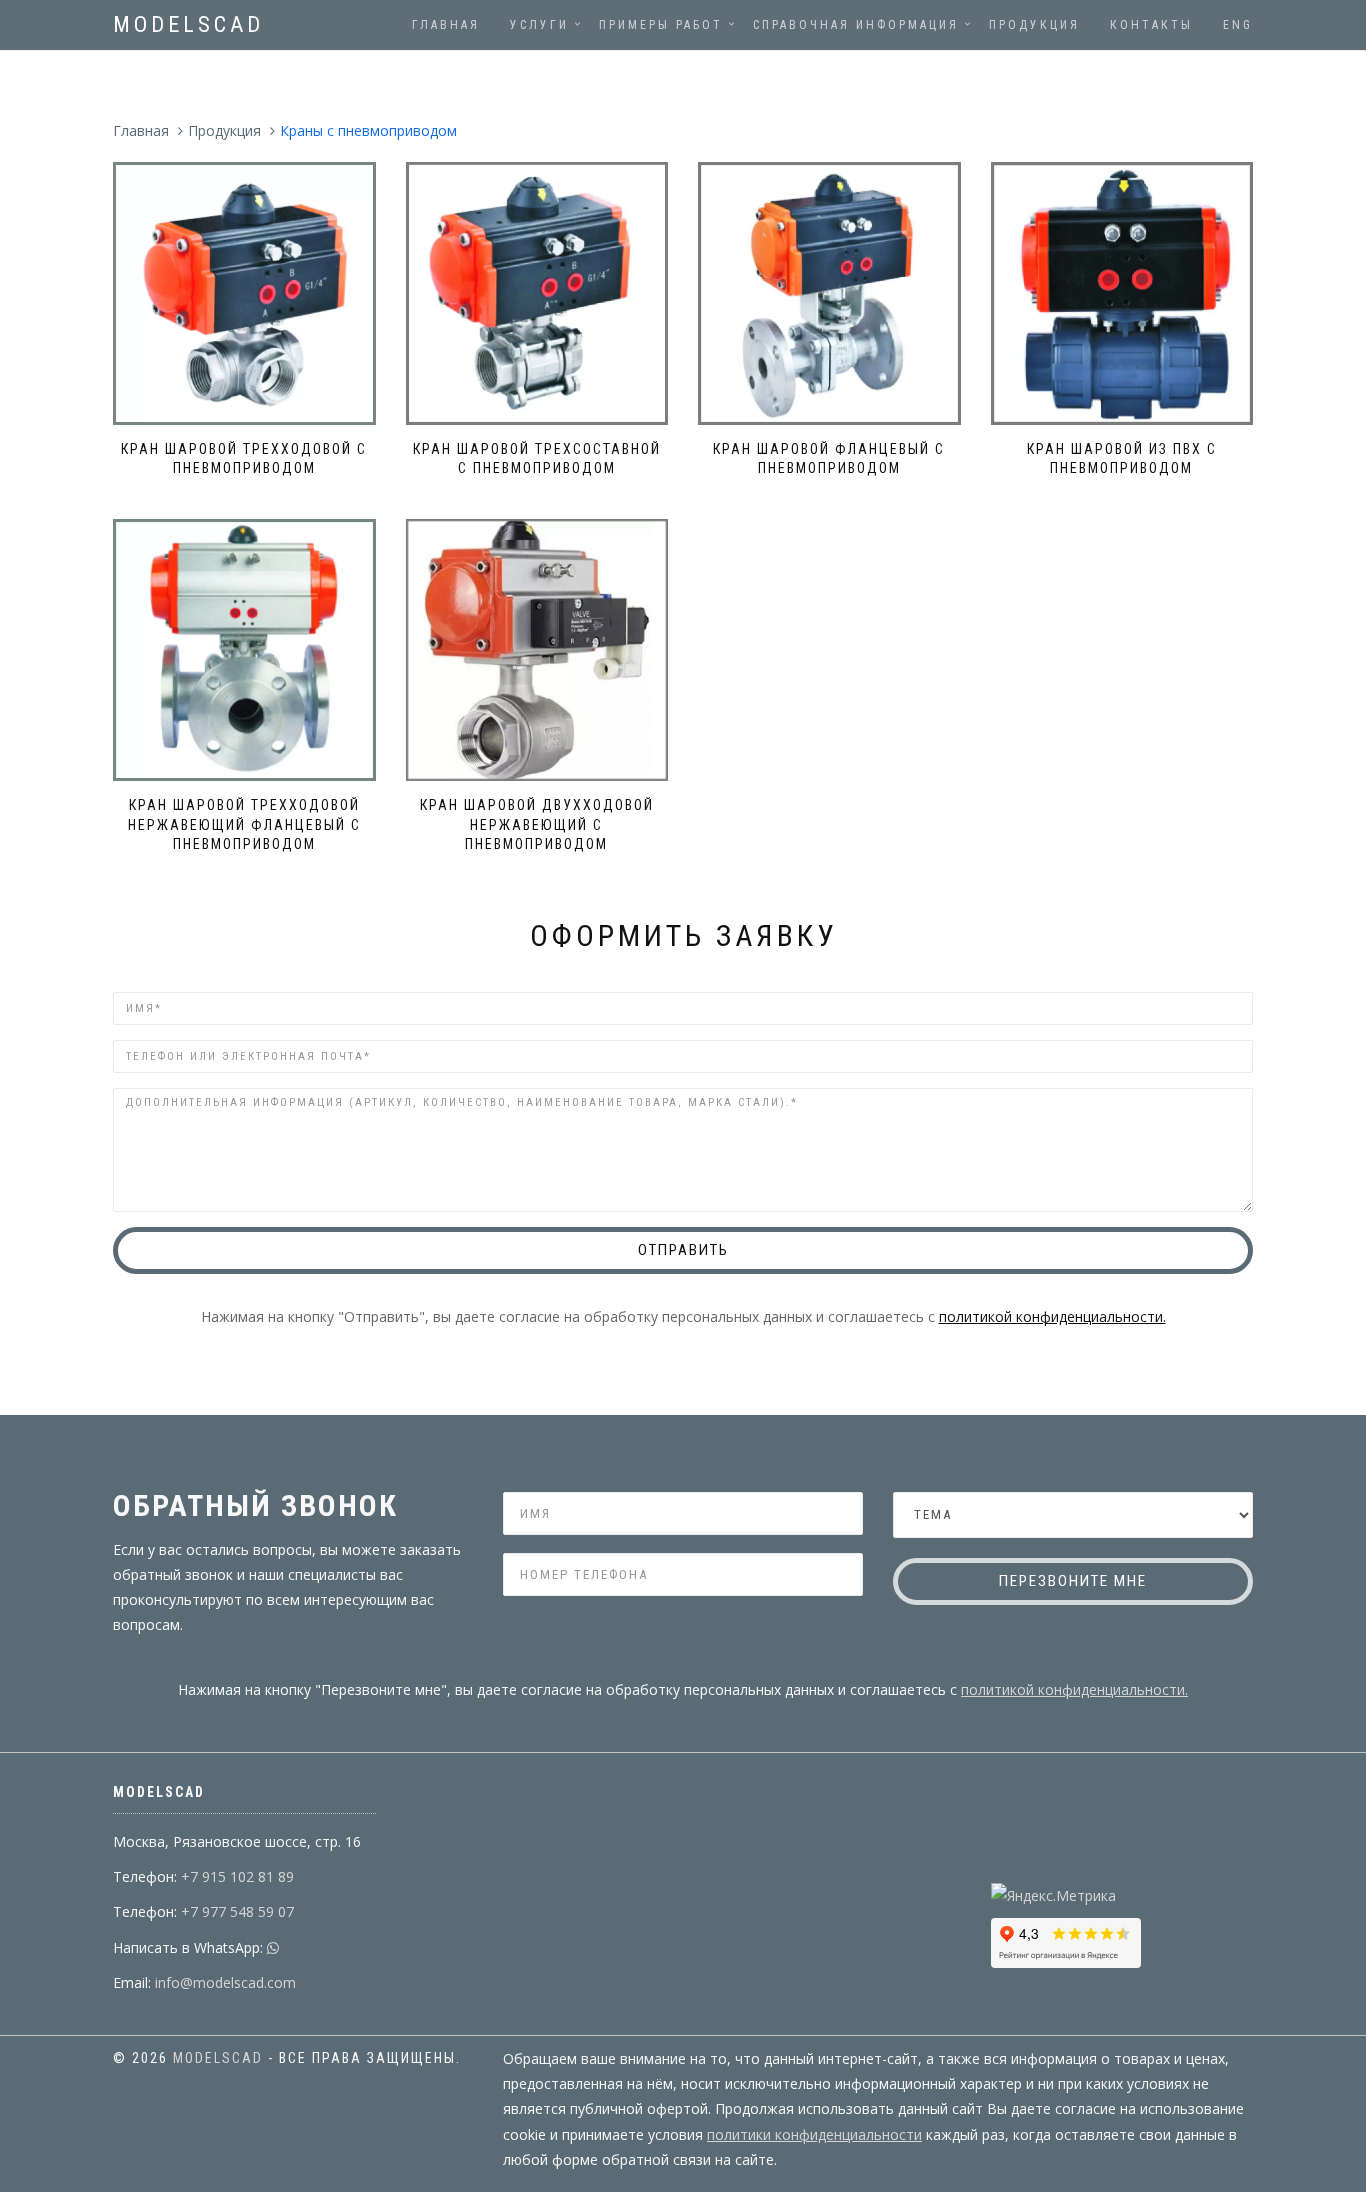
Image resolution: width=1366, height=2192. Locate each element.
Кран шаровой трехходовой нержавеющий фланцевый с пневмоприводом (244, 824)
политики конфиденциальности (814, 2134)
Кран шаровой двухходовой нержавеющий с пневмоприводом (537, 824)
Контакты (1151, 25)
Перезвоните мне (1073, 1581)
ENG (1238, 25)
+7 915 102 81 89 (235, 1876)
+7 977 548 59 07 (235, 1911)
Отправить (683, 1250)
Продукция (1034, 25)
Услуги (539, 25)
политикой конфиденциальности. (1052, 1316)
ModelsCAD (188, 24)
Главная (446, 25)
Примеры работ (661, 25)
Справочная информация (856, 25)
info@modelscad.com (223, 1982)
